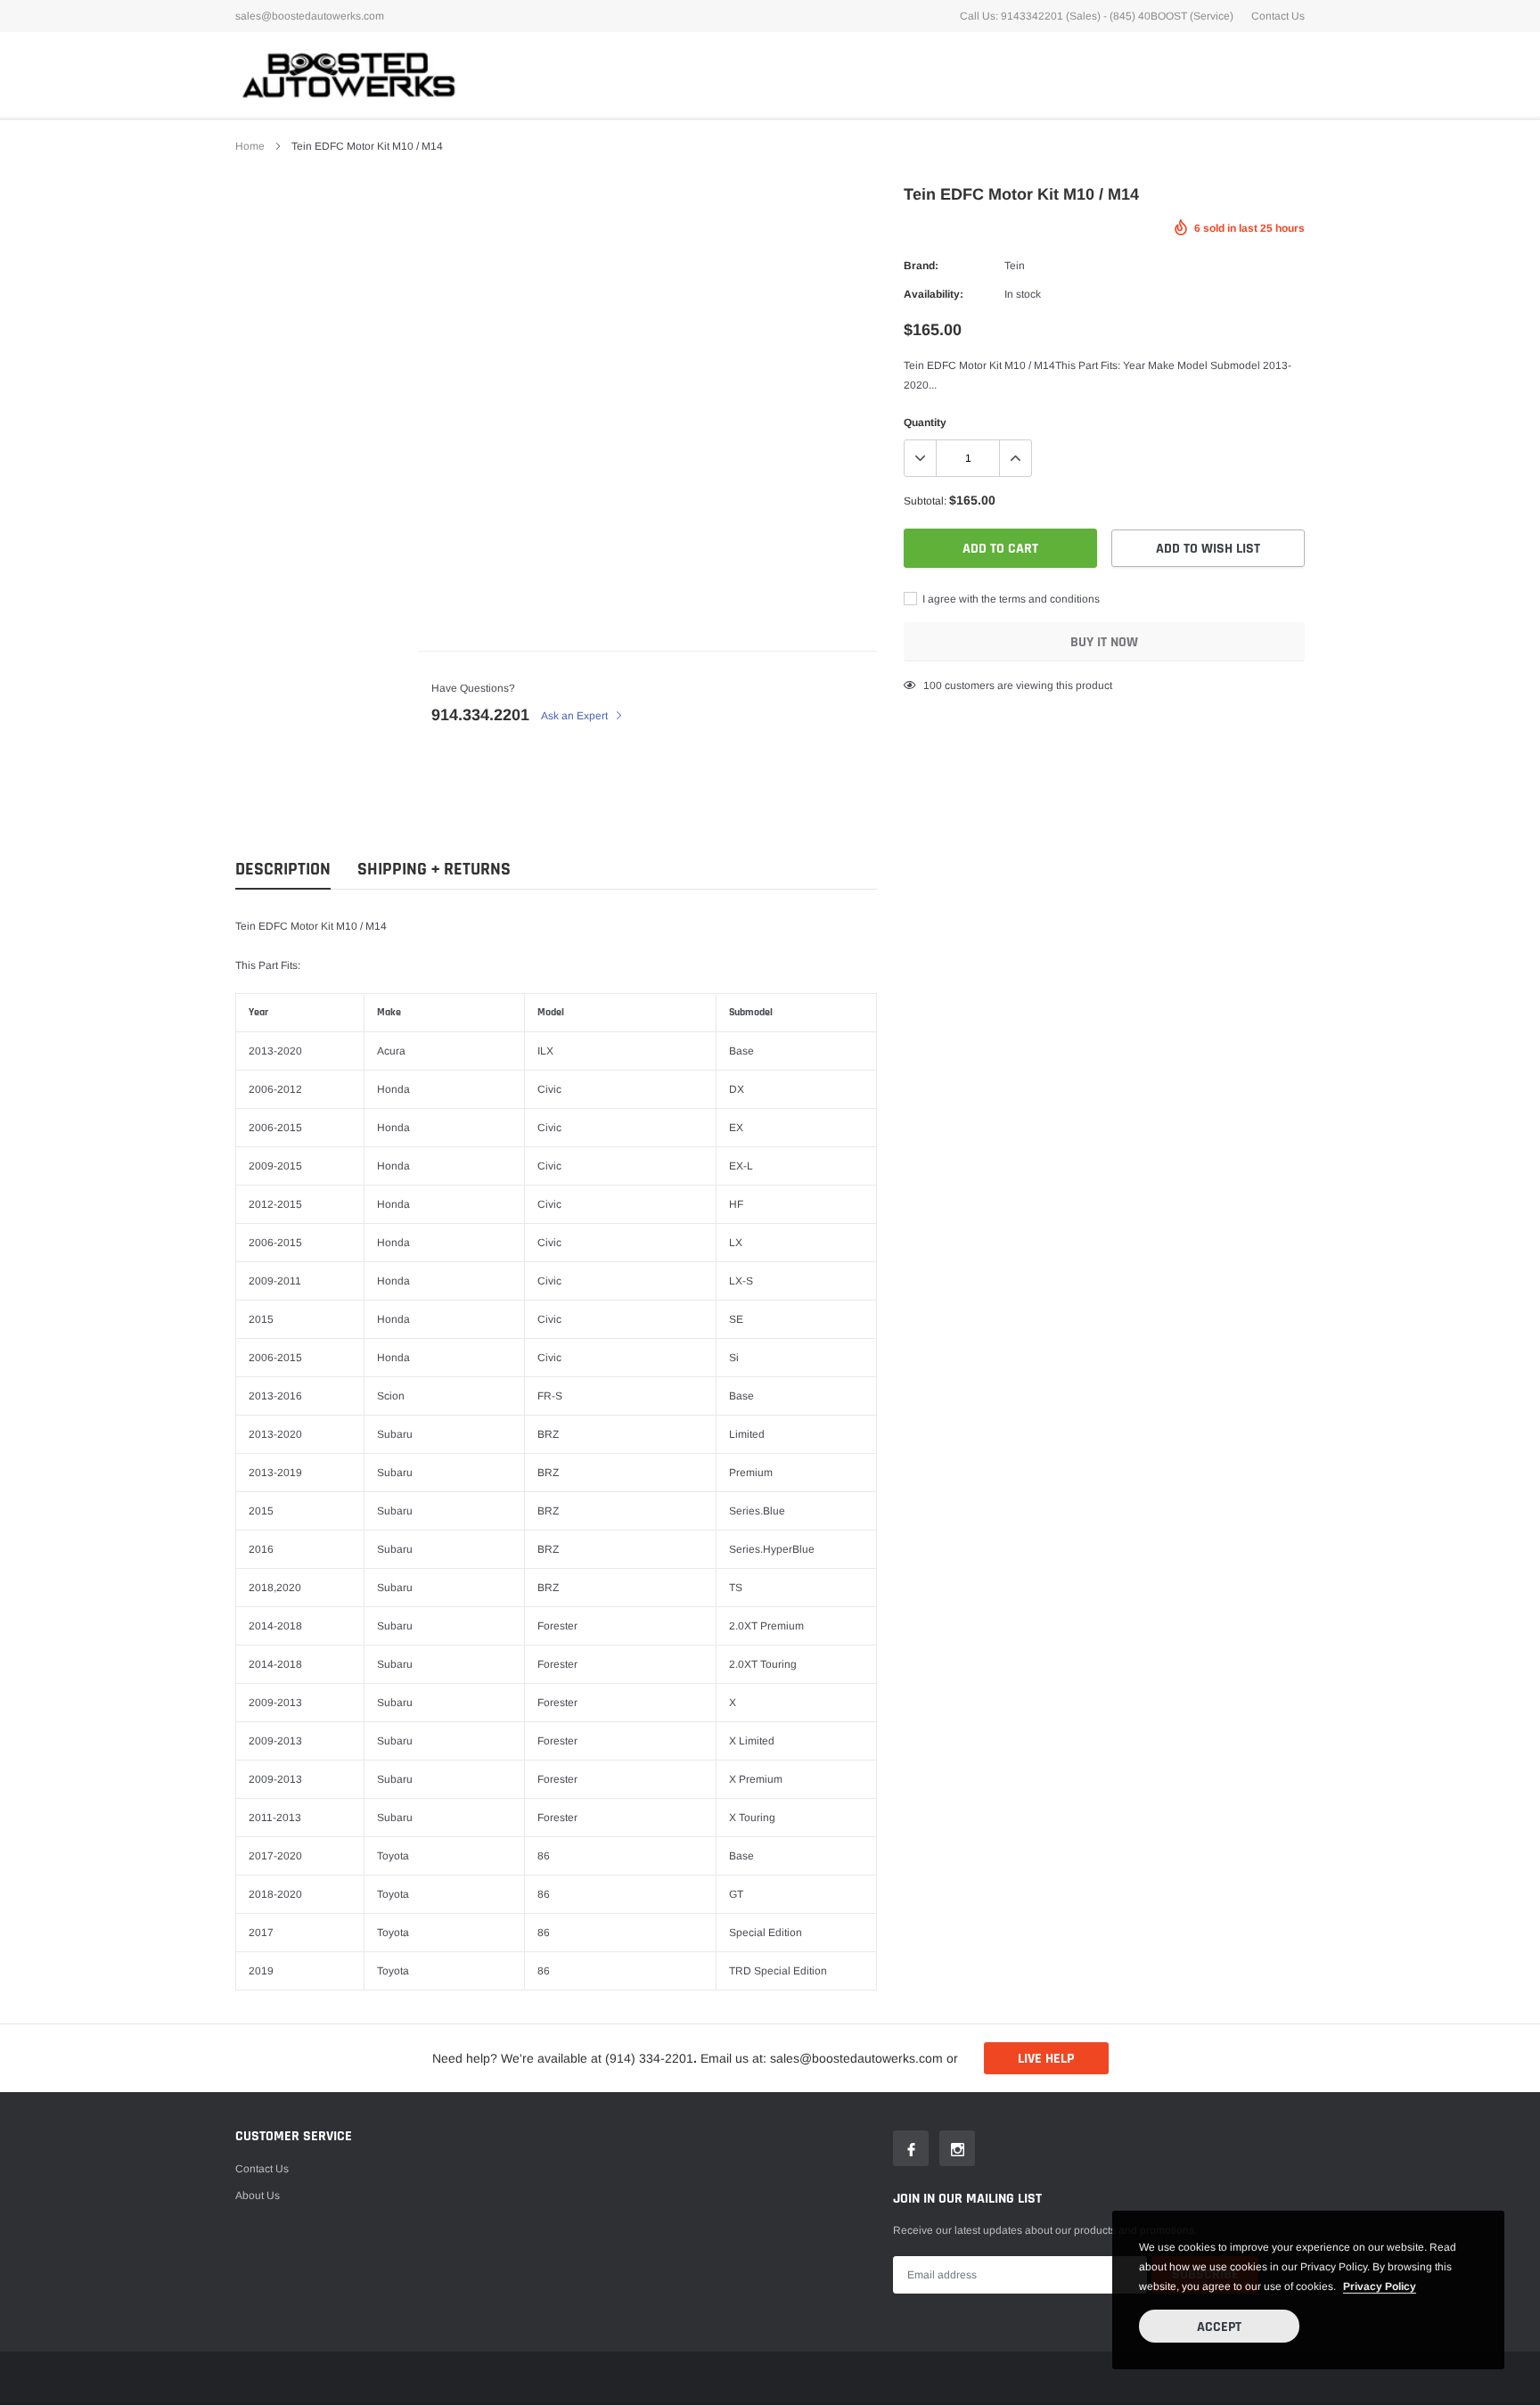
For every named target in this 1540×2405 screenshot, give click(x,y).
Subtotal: (925, 501)
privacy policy (1380, 2286)
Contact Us (1278, 16)
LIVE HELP (1046, 2059)
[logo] (347, 74)
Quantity (925, 423)
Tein (1015, 266)
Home (250, 146)
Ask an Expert (576, 716)
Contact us (262, 2169)
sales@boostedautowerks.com (310, 16)
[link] (911, 2148)
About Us (258, 2196)
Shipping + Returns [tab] (434, 870)
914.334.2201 (480, 715)
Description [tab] (283, 870)
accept (1219, 2327)
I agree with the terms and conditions (1010, 599)
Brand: (921, 266)
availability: (934, 294)
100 (933, 685)
